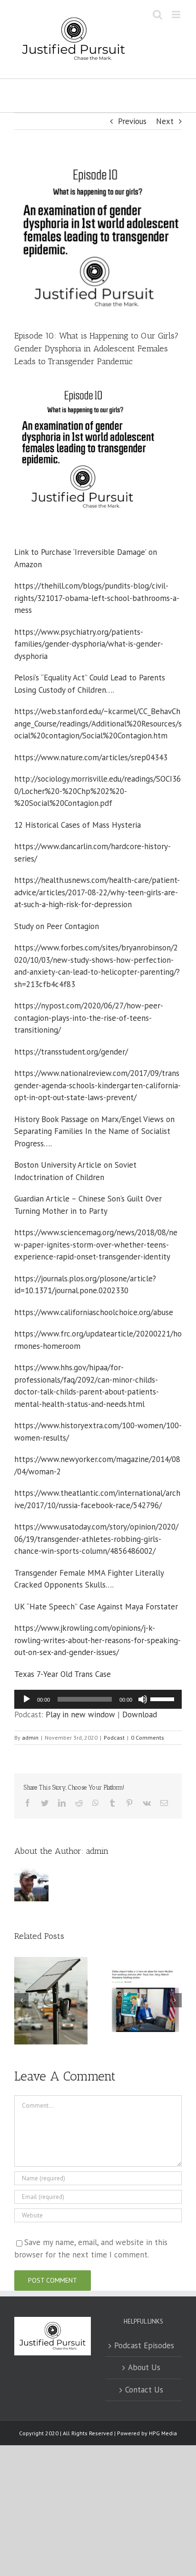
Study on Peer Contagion (57, 926)
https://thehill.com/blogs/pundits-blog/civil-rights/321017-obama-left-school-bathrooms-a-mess (97, 598)
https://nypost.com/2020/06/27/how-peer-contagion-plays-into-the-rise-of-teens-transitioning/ (89, 1018)
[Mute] (143, 1699)
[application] (98, 1699)
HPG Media (163, 2433)
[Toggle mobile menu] (177, 15)
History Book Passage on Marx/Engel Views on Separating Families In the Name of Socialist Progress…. (94, 1131)
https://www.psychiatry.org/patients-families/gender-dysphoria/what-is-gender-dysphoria (89, 644)
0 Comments (147, 1738)
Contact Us (144, 2390)
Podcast (114, 1738)
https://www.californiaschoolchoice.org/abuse (94, 1312)
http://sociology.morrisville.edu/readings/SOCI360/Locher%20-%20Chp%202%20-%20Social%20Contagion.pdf (98, 791)
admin (30, 1738)
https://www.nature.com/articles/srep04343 (91, 757)
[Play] (27, 1699)
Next (165, 121)
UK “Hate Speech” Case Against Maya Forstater (96, 1607)
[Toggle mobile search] (157, 15)
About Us (144, 2367)
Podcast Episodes (144, 2345)
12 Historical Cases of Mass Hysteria (78, 825)
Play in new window (80, 1714)
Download (140, 1714)
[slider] (164, 1698)
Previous (132, 121)
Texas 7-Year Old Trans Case (63, 1674)
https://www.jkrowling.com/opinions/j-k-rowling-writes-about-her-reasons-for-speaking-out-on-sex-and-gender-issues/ (98, 1640)
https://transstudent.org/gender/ (71, 1052)
